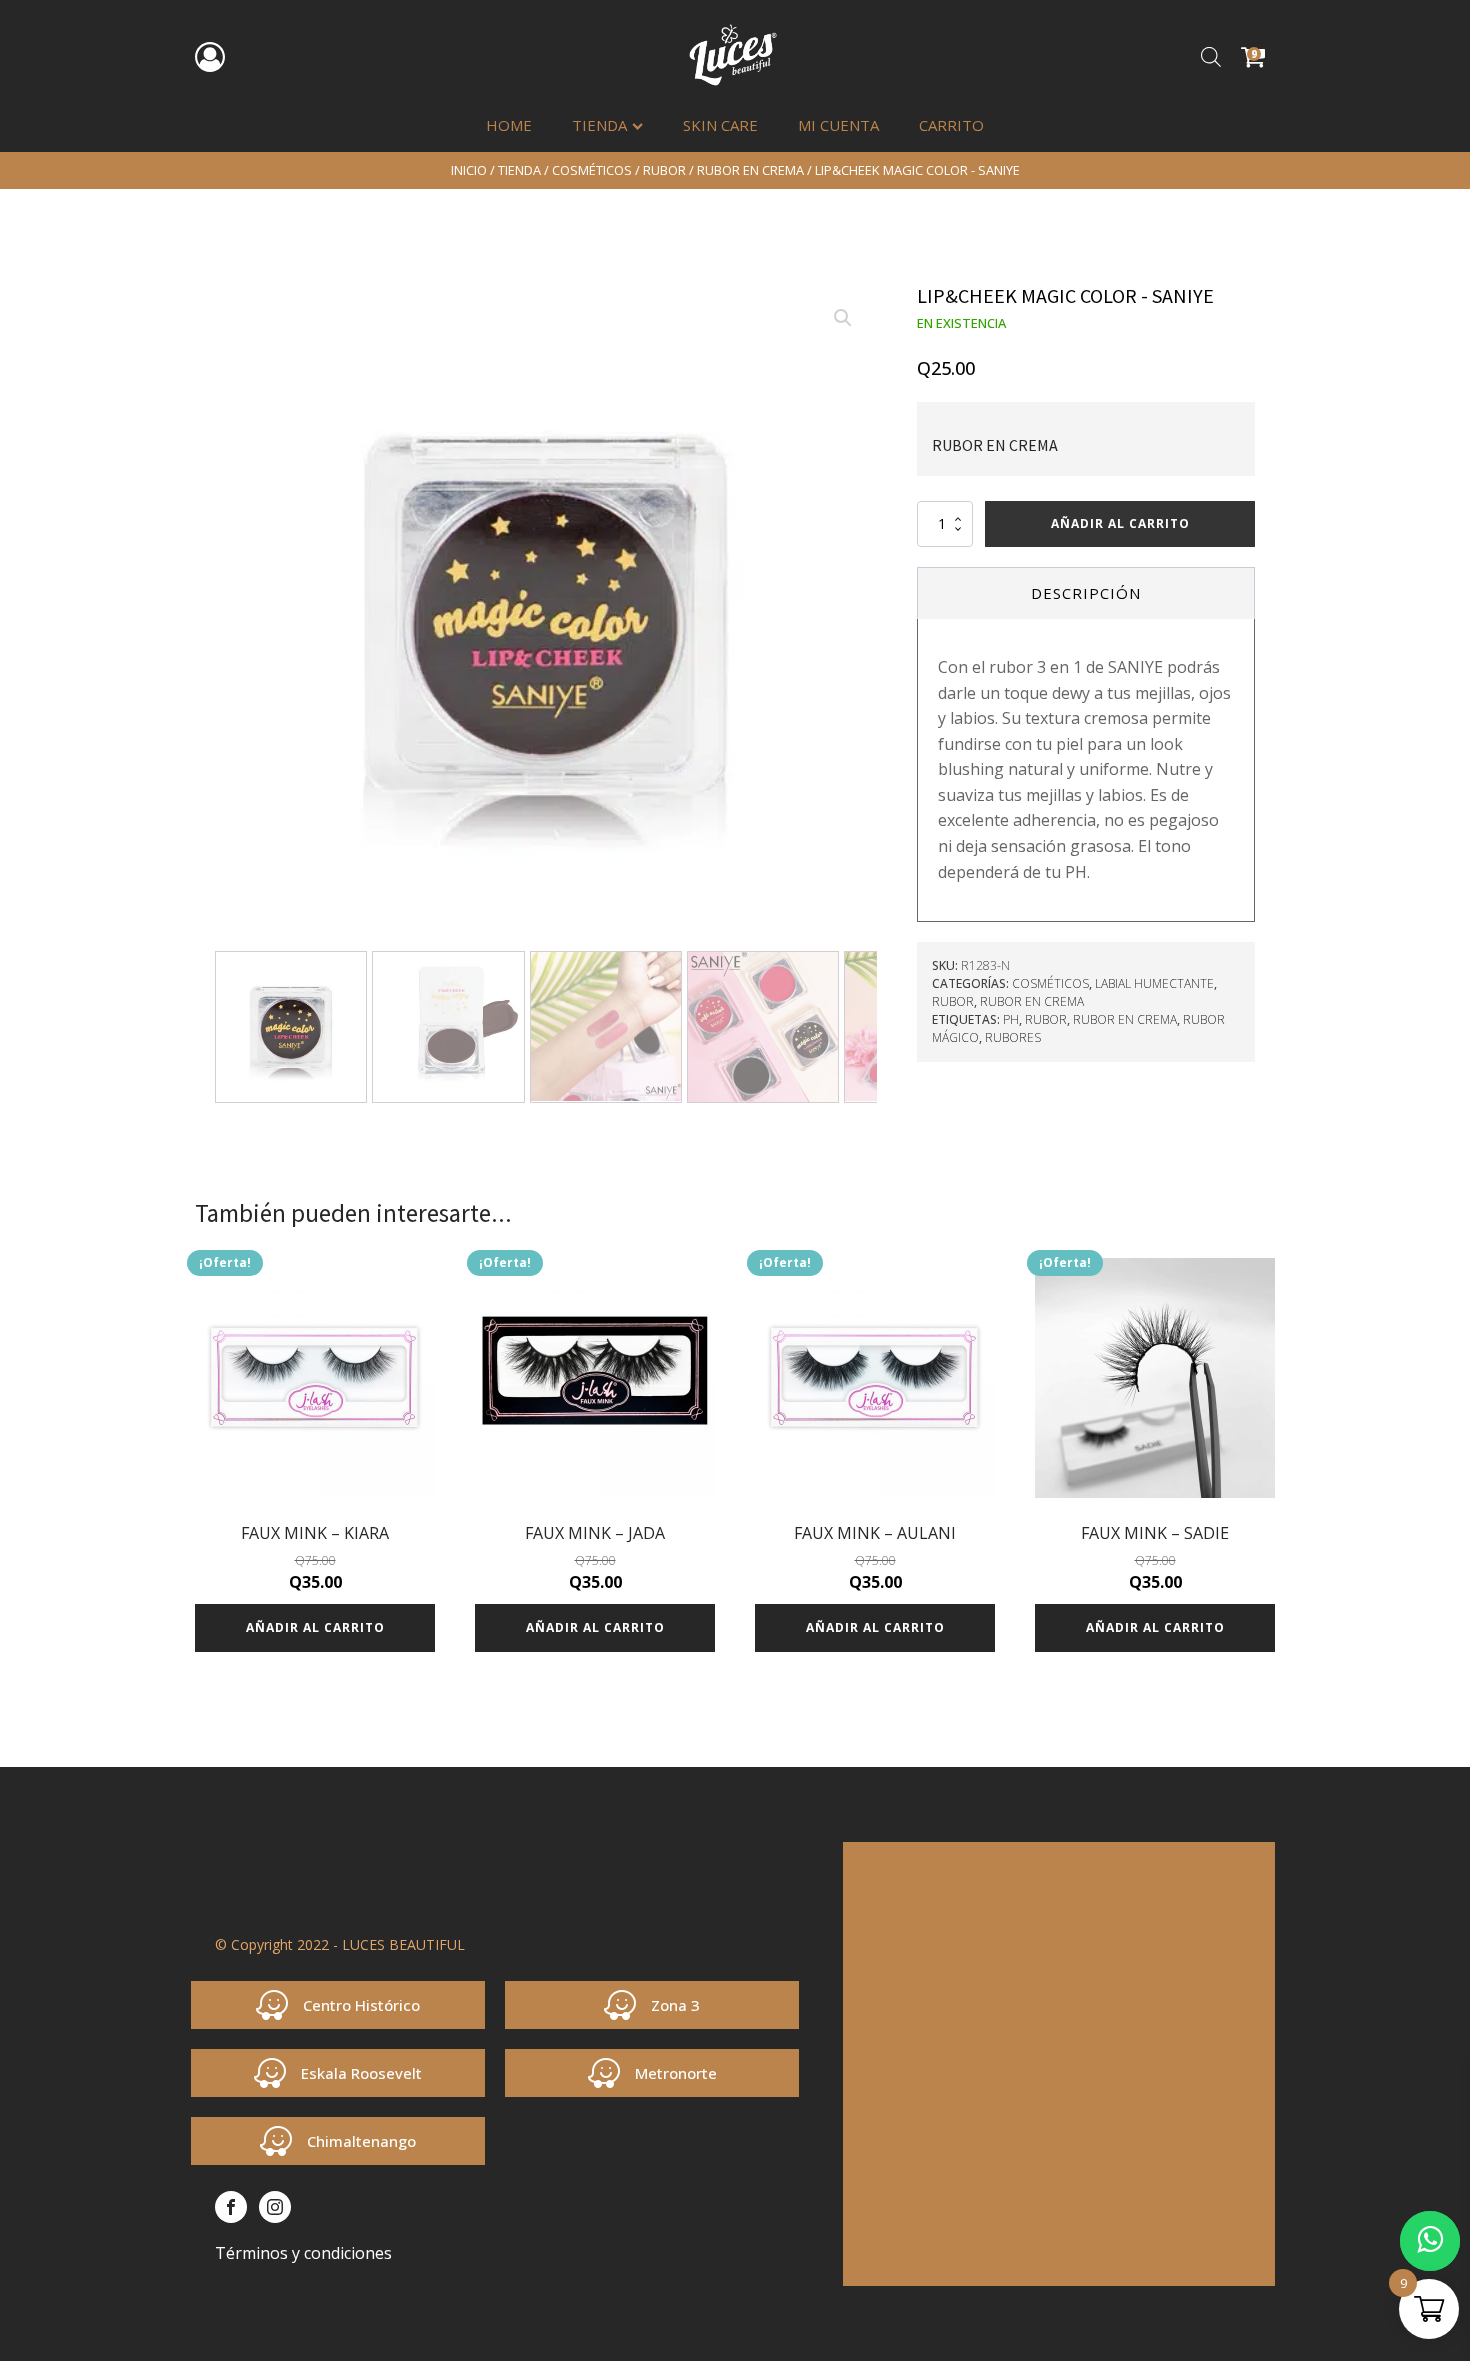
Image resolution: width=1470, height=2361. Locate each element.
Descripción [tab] (1086, 593)
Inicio (469, 170)
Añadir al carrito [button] (315, 1627)
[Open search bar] (1211, 56)
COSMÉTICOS (592, 170)
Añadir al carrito (1120, 523)
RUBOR (664, 170)
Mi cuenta (838, 125)
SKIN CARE (720, 125)
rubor (1046, 1019)
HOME (509, 125)
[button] (843, 318)
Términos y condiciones (303, 2253)
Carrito (951, 125)
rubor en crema (1125, 1019)
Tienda (599, 125)
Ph (1011, 1019)
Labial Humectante (1154, 983)
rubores (1013, 1037)
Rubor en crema (750, 170)
